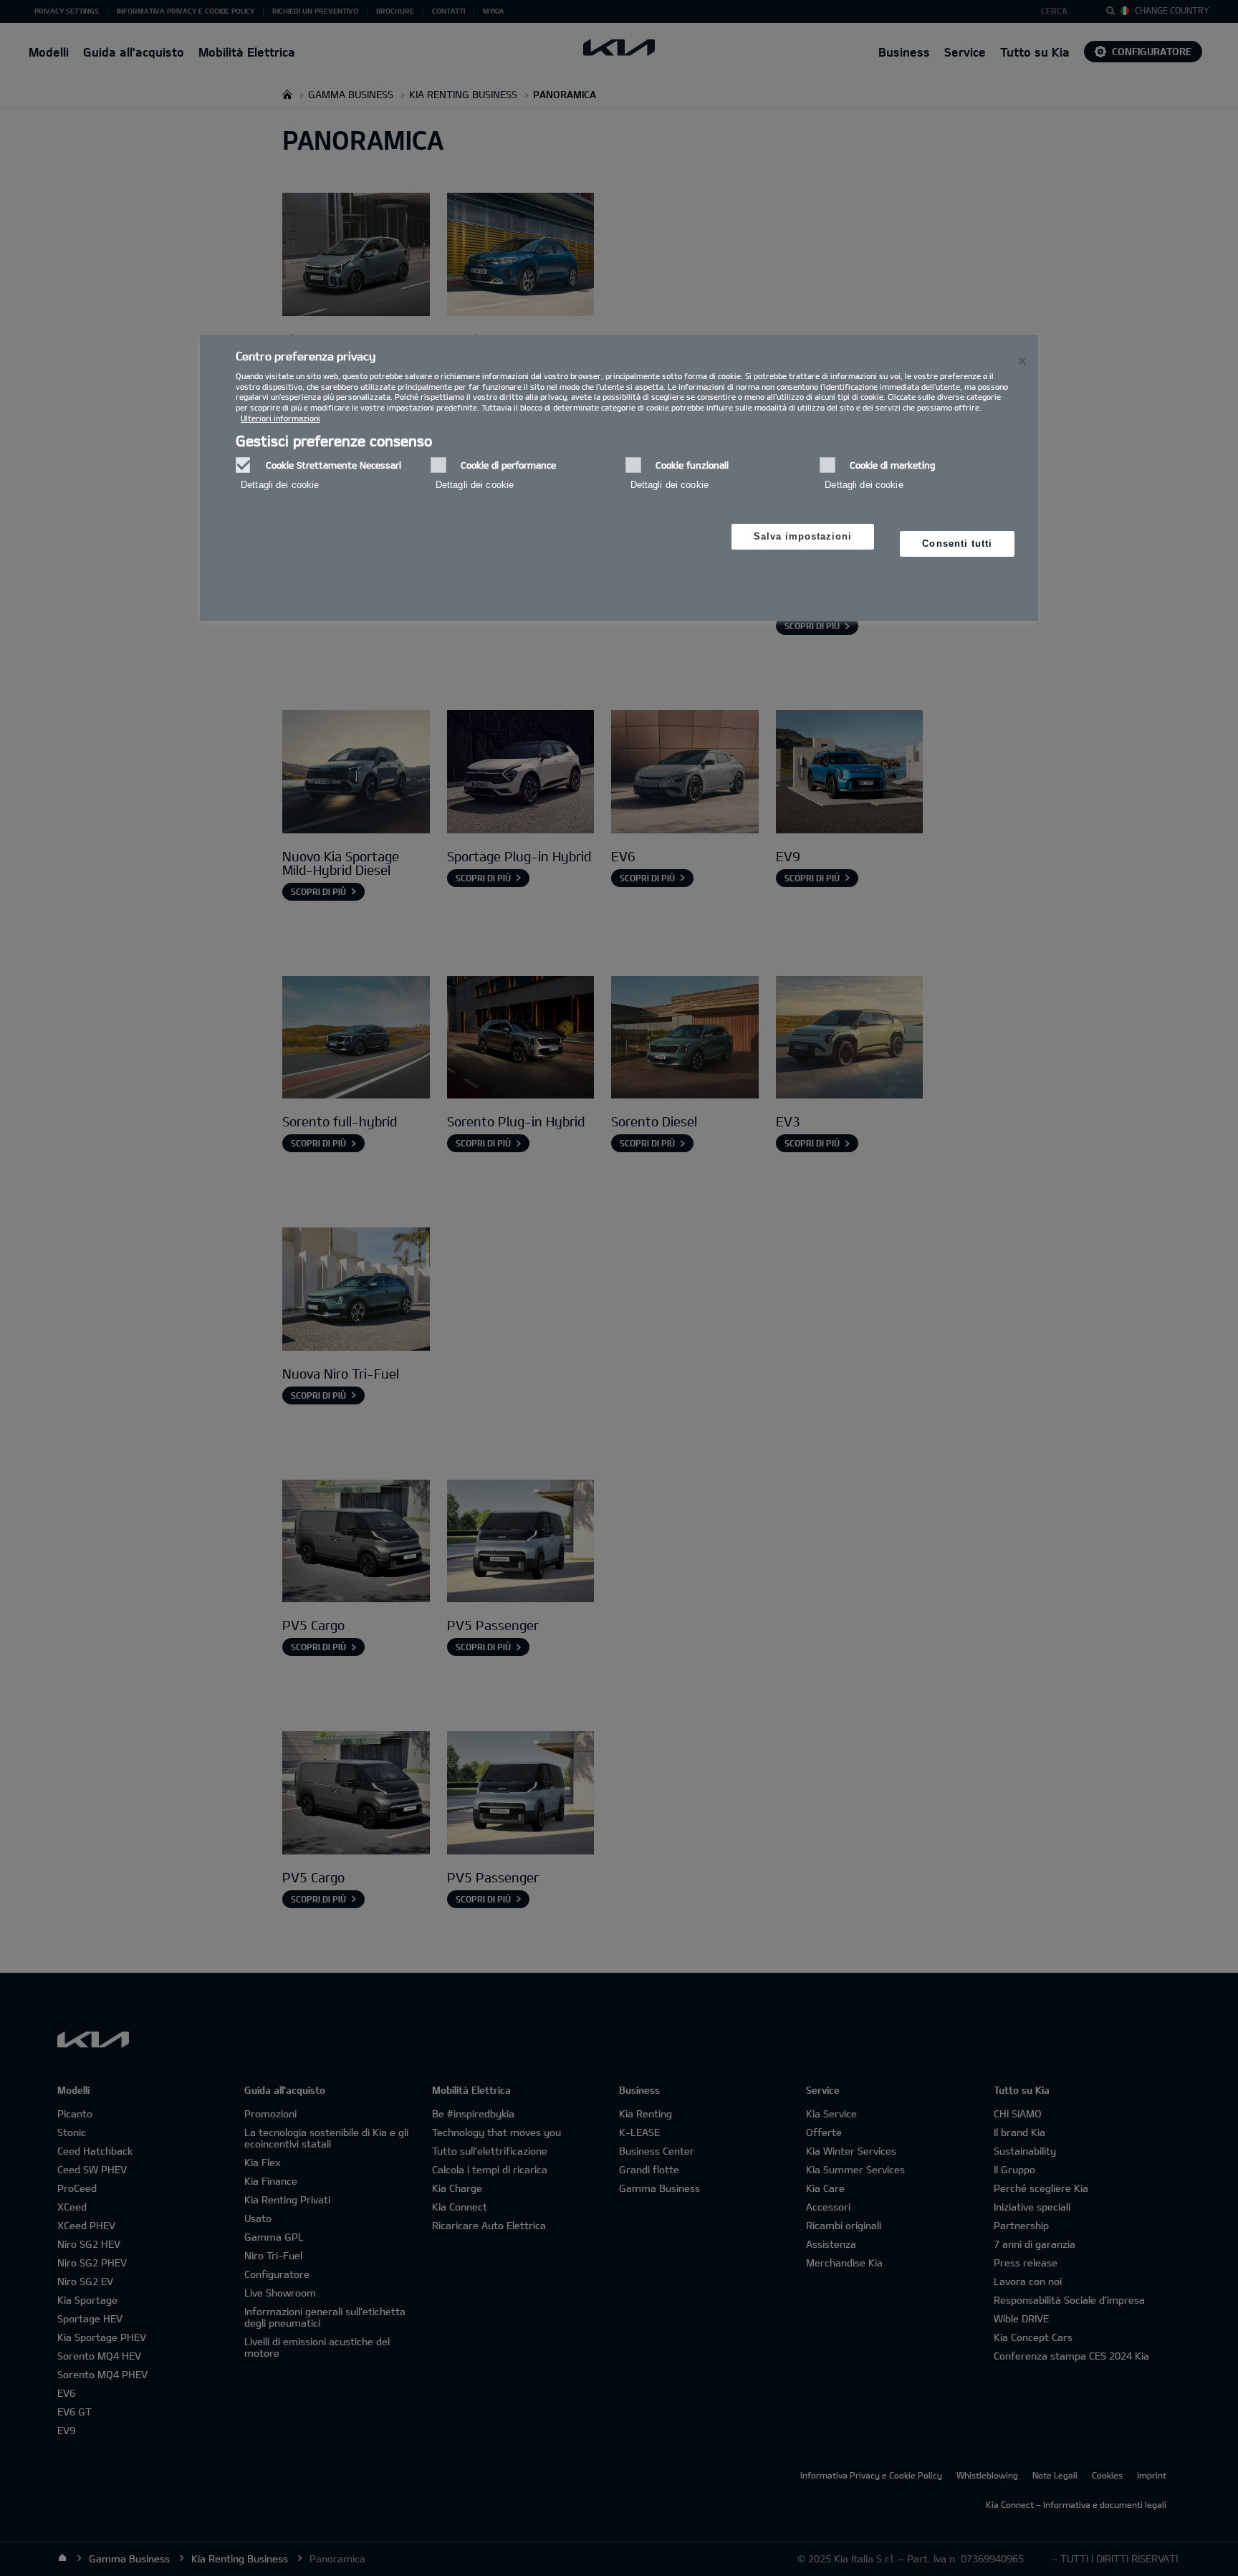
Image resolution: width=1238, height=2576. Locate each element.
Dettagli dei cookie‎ (280, 485)
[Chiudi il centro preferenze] (1022, 361)
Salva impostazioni (803, 536)
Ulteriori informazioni (280, 418)
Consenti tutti (957, 544)
